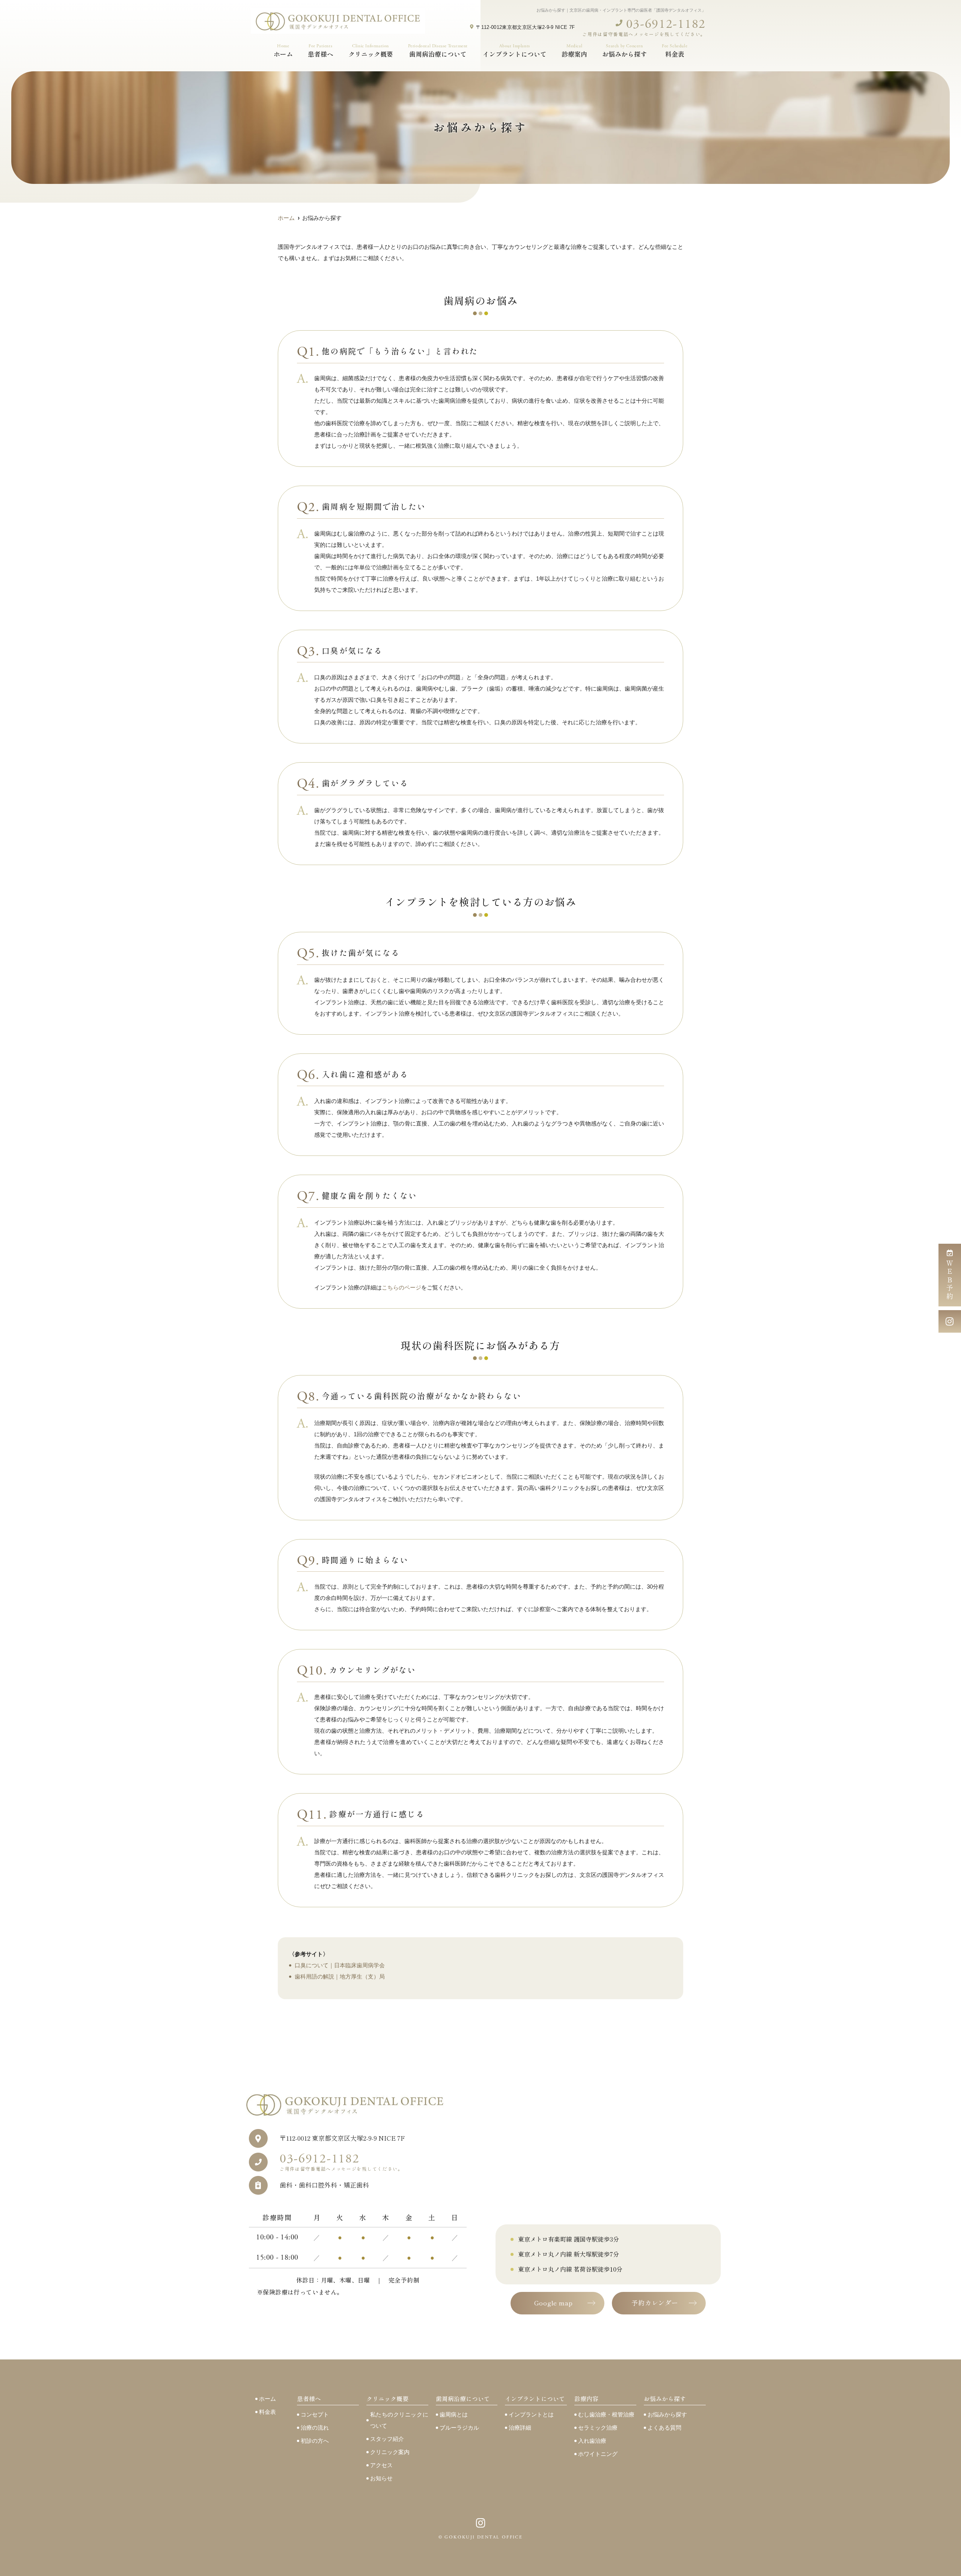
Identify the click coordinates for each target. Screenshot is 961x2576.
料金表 (675, 50)
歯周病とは (454, 2414)
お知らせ (381, 2478)
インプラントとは (531, 2414)
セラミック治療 (598, 2428)
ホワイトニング (598, 2454)
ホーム (283, 50)
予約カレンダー (655, 2303)
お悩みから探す (667, 2414)
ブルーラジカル (459, 2428)
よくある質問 (664, 2428)
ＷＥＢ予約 (950, 1280)
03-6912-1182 (341, 2162)
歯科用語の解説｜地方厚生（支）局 (340, 1976)
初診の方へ (315, 2441)
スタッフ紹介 (387, 2439)
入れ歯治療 (592, 2441)
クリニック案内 (390, 2452)
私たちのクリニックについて (399, 2420)
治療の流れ (315, 2428)
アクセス (381, 2465)
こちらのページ (401, 1287)
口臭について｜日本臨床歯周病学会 (340, 1965)
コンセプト (315, 2414)
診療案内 (574, 50)
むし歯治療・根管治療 (606, 2414)
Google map (554, 2303)
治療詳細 (520, 2428)
